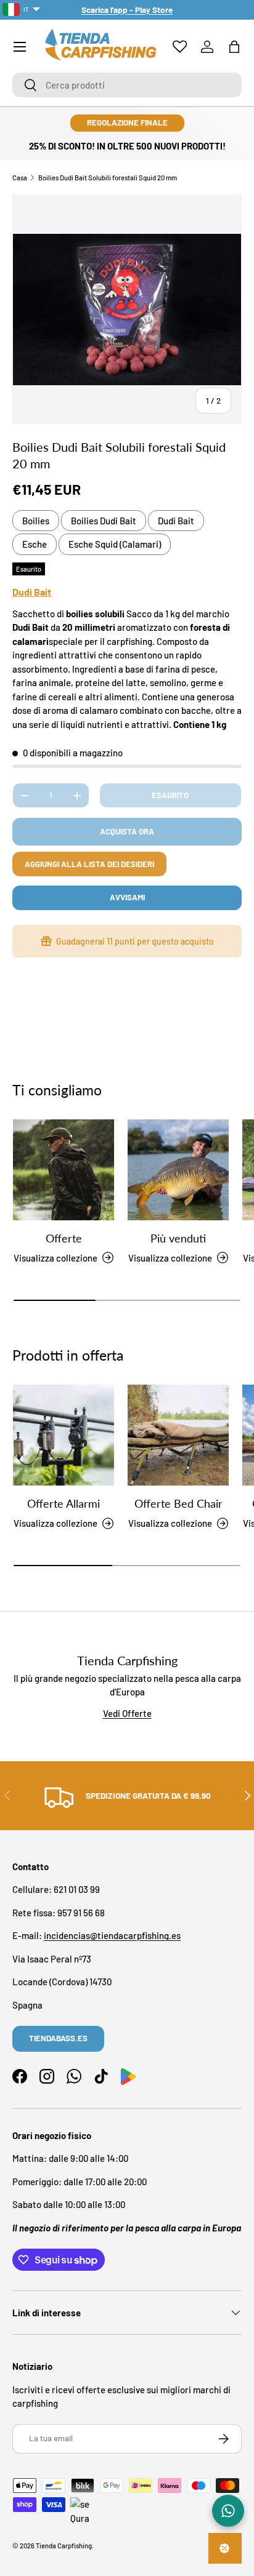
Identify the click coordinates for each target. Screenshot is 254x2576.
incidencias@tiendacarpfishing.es (112, 1935)
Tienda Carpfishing (64, 2546)
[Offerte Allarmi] (63, 1435)
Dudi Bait (176, 521)
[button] (234, 47)
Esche (35, 544)
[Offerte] (63, 1170)
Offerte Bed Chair (178, 1503)
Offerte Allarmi (63, 1503)
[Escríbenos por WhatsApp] (228, 2511)
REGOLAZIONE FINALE (127, 122)
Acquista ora (127, 831)
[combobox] (127, 85)
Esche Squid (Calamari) (115, 544)
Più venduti (178, 1238)
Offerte (64, 1238)
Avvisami (127, 897)
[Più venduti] (178, 1170)
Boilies (36, 521)
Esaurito (170, 795)
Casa (20, 178)
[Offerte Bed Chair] (178, 1435)
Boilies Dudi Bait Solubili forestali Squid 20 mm (108, 178)
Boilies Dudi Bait (104, 521)
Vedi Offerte (127, 1713)
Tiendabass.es (58, 2038)
